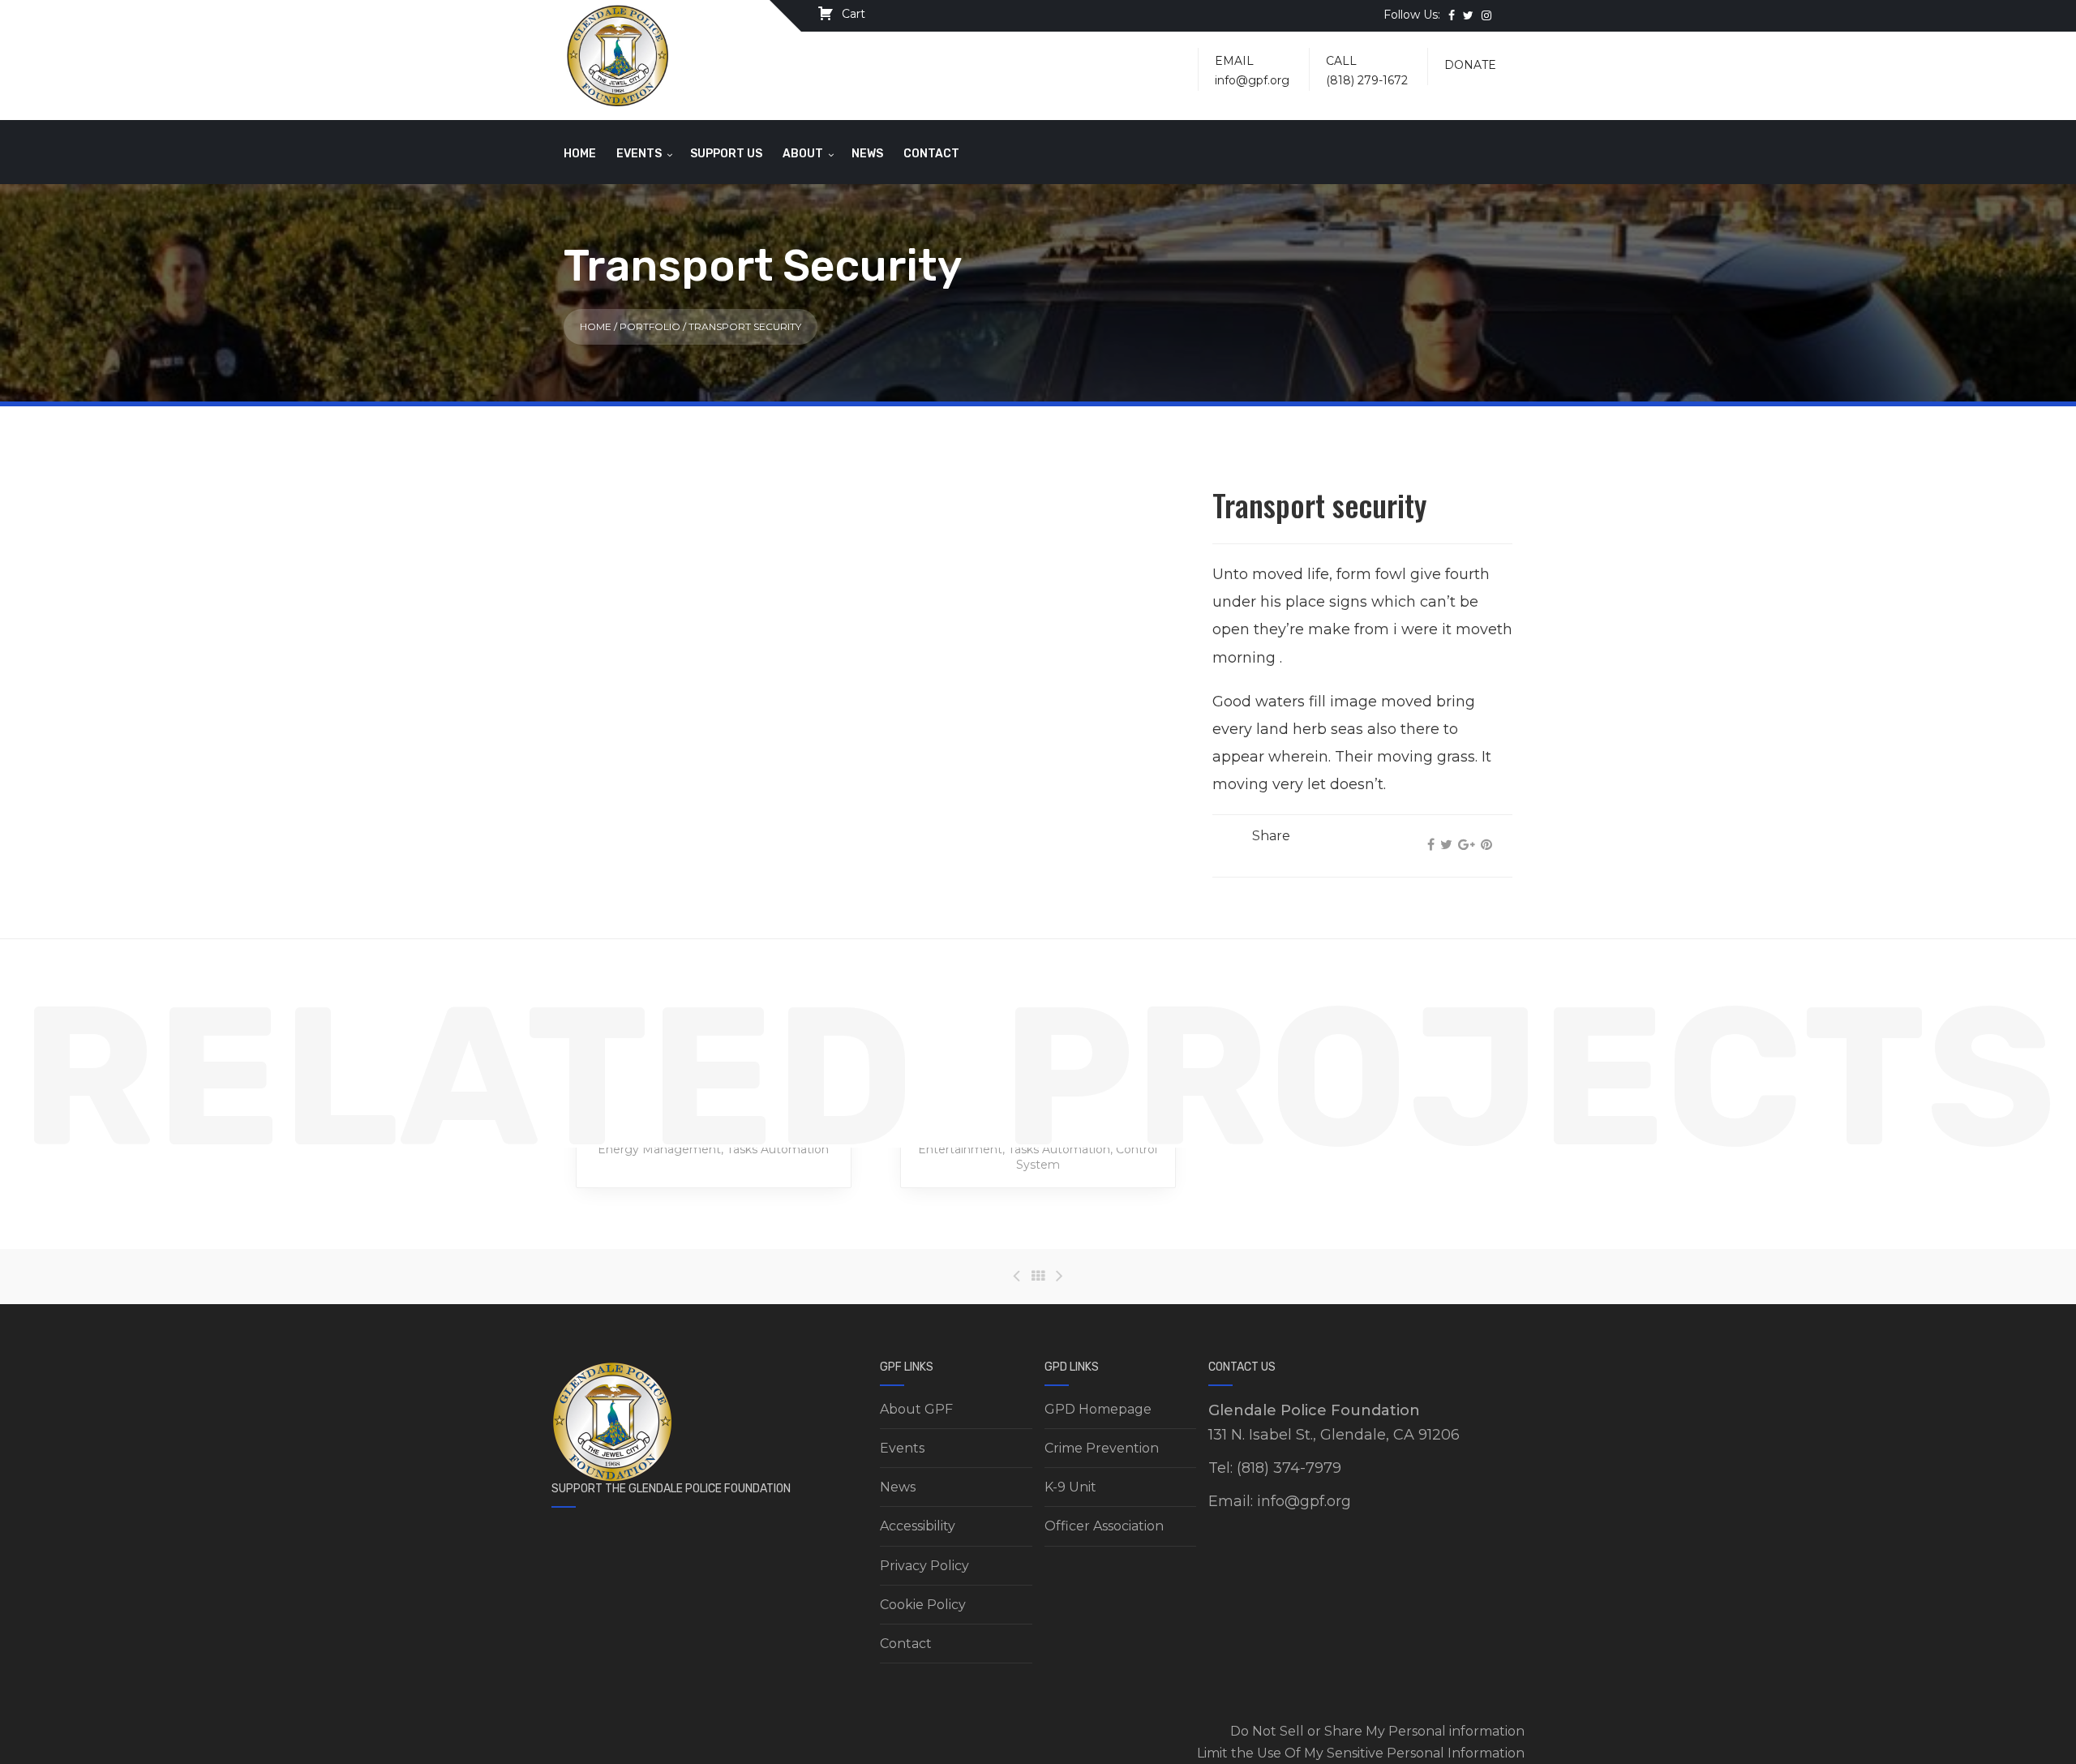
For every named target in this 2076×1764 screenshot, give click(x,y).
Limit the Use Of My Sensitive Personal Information (1361, 1753)
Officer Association (1104, 1526)
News (867, 154)
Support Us (726, 154)
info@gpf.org (1252, 80)
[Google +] (1467, 845)
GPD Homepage (1098, 1409)
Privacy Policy (924, 1566)
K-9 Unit (1070, 1487)
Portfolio (650, 326)
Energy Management (659, 1149)
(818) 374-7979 (1289, 1468)
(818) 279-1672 (1367, 80)
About (803, 154)
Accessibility (918, 1526)
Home (580, 154)
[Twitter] (1446, 845)
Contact (931, 154)
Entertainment (960, 1149)
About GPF (916, 1409)
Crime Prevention (1102, 1448)
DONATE (1470, 65)
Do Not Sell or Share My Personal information (1377, 1731)
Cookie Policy (923, 1605)
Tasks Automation (778, 1149)
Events (639, 154)
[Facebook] (1431, 845)
